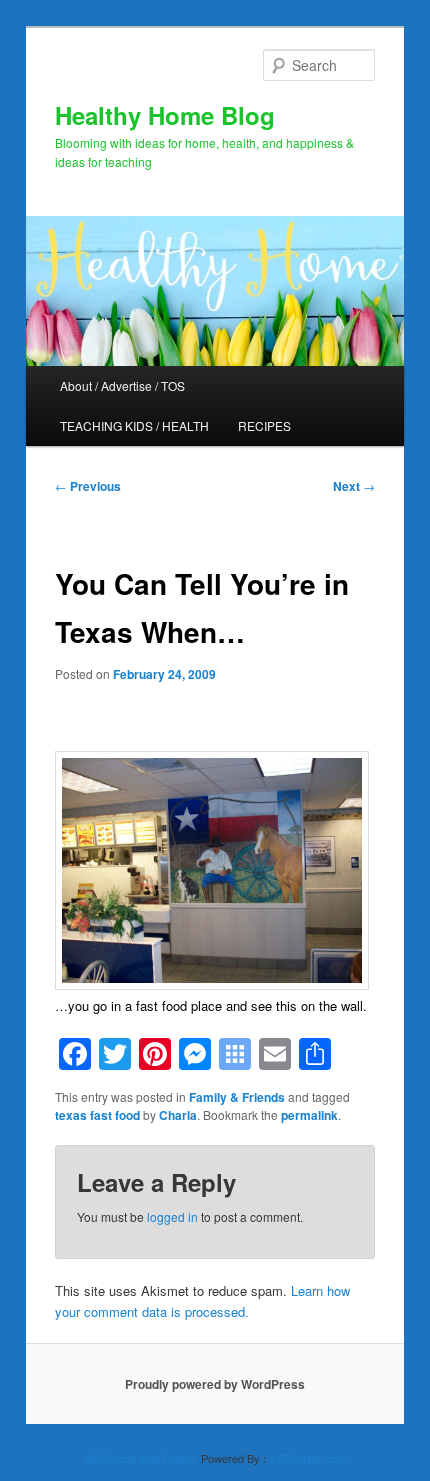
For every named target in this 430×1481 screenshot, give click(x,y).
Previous (88, 486)
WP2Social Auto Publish (140, 1458)
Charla (178, 1115)
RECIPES (264, 425)
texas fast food (97, 1115)
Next (354, 486)
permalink (309, 1115)
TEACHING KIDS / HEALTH (134, 425)
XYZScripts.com (308, 1458)
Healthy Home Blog (165, 115)
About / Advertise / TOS (122, 385)
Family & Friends (237, 1097)
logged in (172, 1216)
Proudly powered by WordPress (215, 1384)
